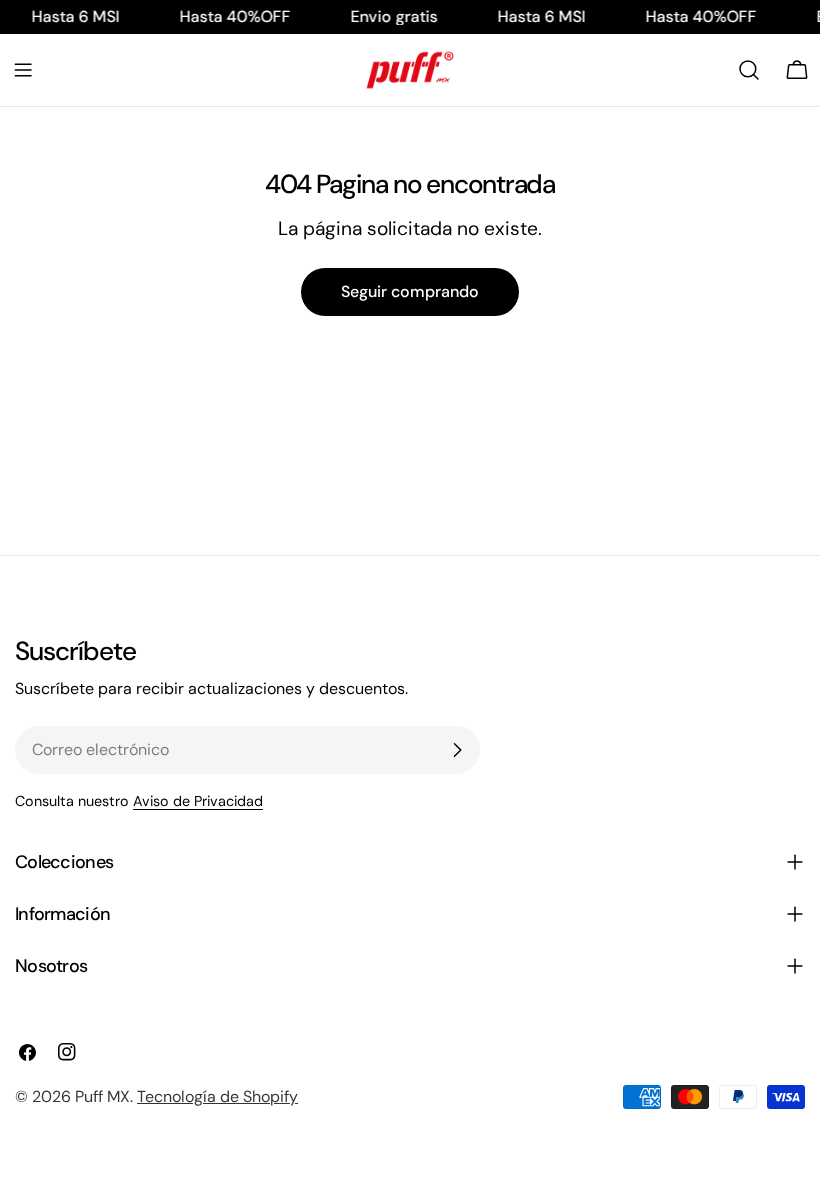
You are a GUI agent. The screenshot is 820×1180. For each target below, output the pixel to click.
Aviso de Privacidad (198, 801)
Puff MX (102, 1096)
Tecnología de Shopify (217, 1096)
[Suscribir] (457, 750)
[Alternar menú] (23, 70)
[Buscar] (749, 70)
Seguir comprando (410, 291)
